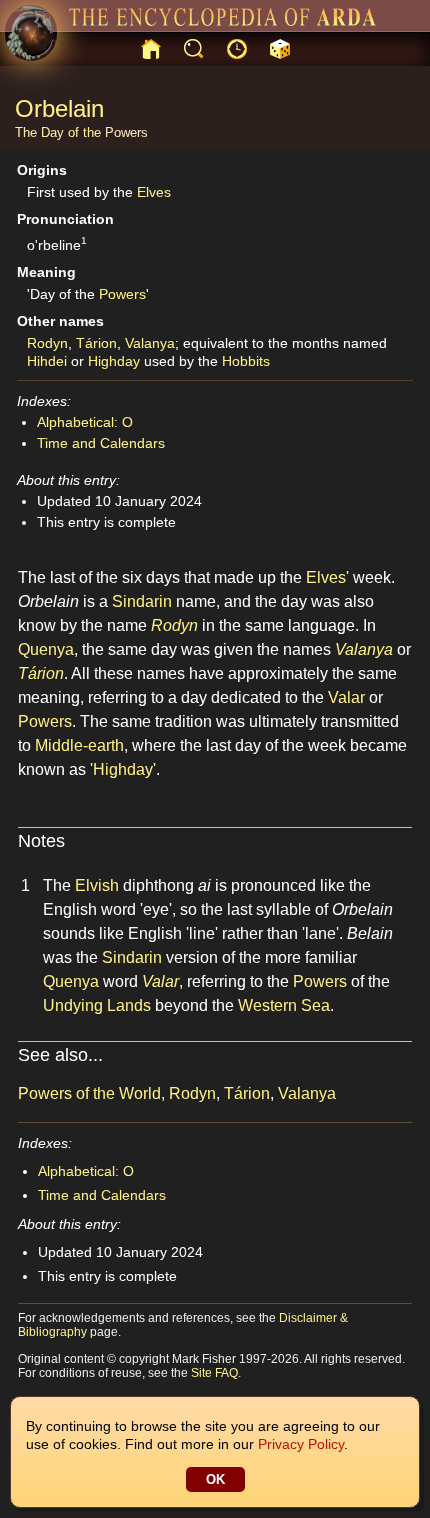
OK (215, 1479)
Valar (346, 697)
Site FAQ (214, 1373)
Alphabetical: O (85, 422)
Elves (154, 192)
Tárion (96, 343)
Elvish (97, 885)
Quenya (46, 649)
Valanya (150, 343)
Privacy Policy (301, 1444)
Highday (114, 361)
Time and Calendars (101, 443)
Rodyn (47, 343)
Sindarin (142, 601)
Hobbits (246, 361)
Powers (126, 132)
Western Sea (284, 1005)
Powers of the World (89, 1093)
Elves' (327, 577)
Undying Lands (97, 1005)
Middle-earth (79, 745)
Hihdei (47, 361)
